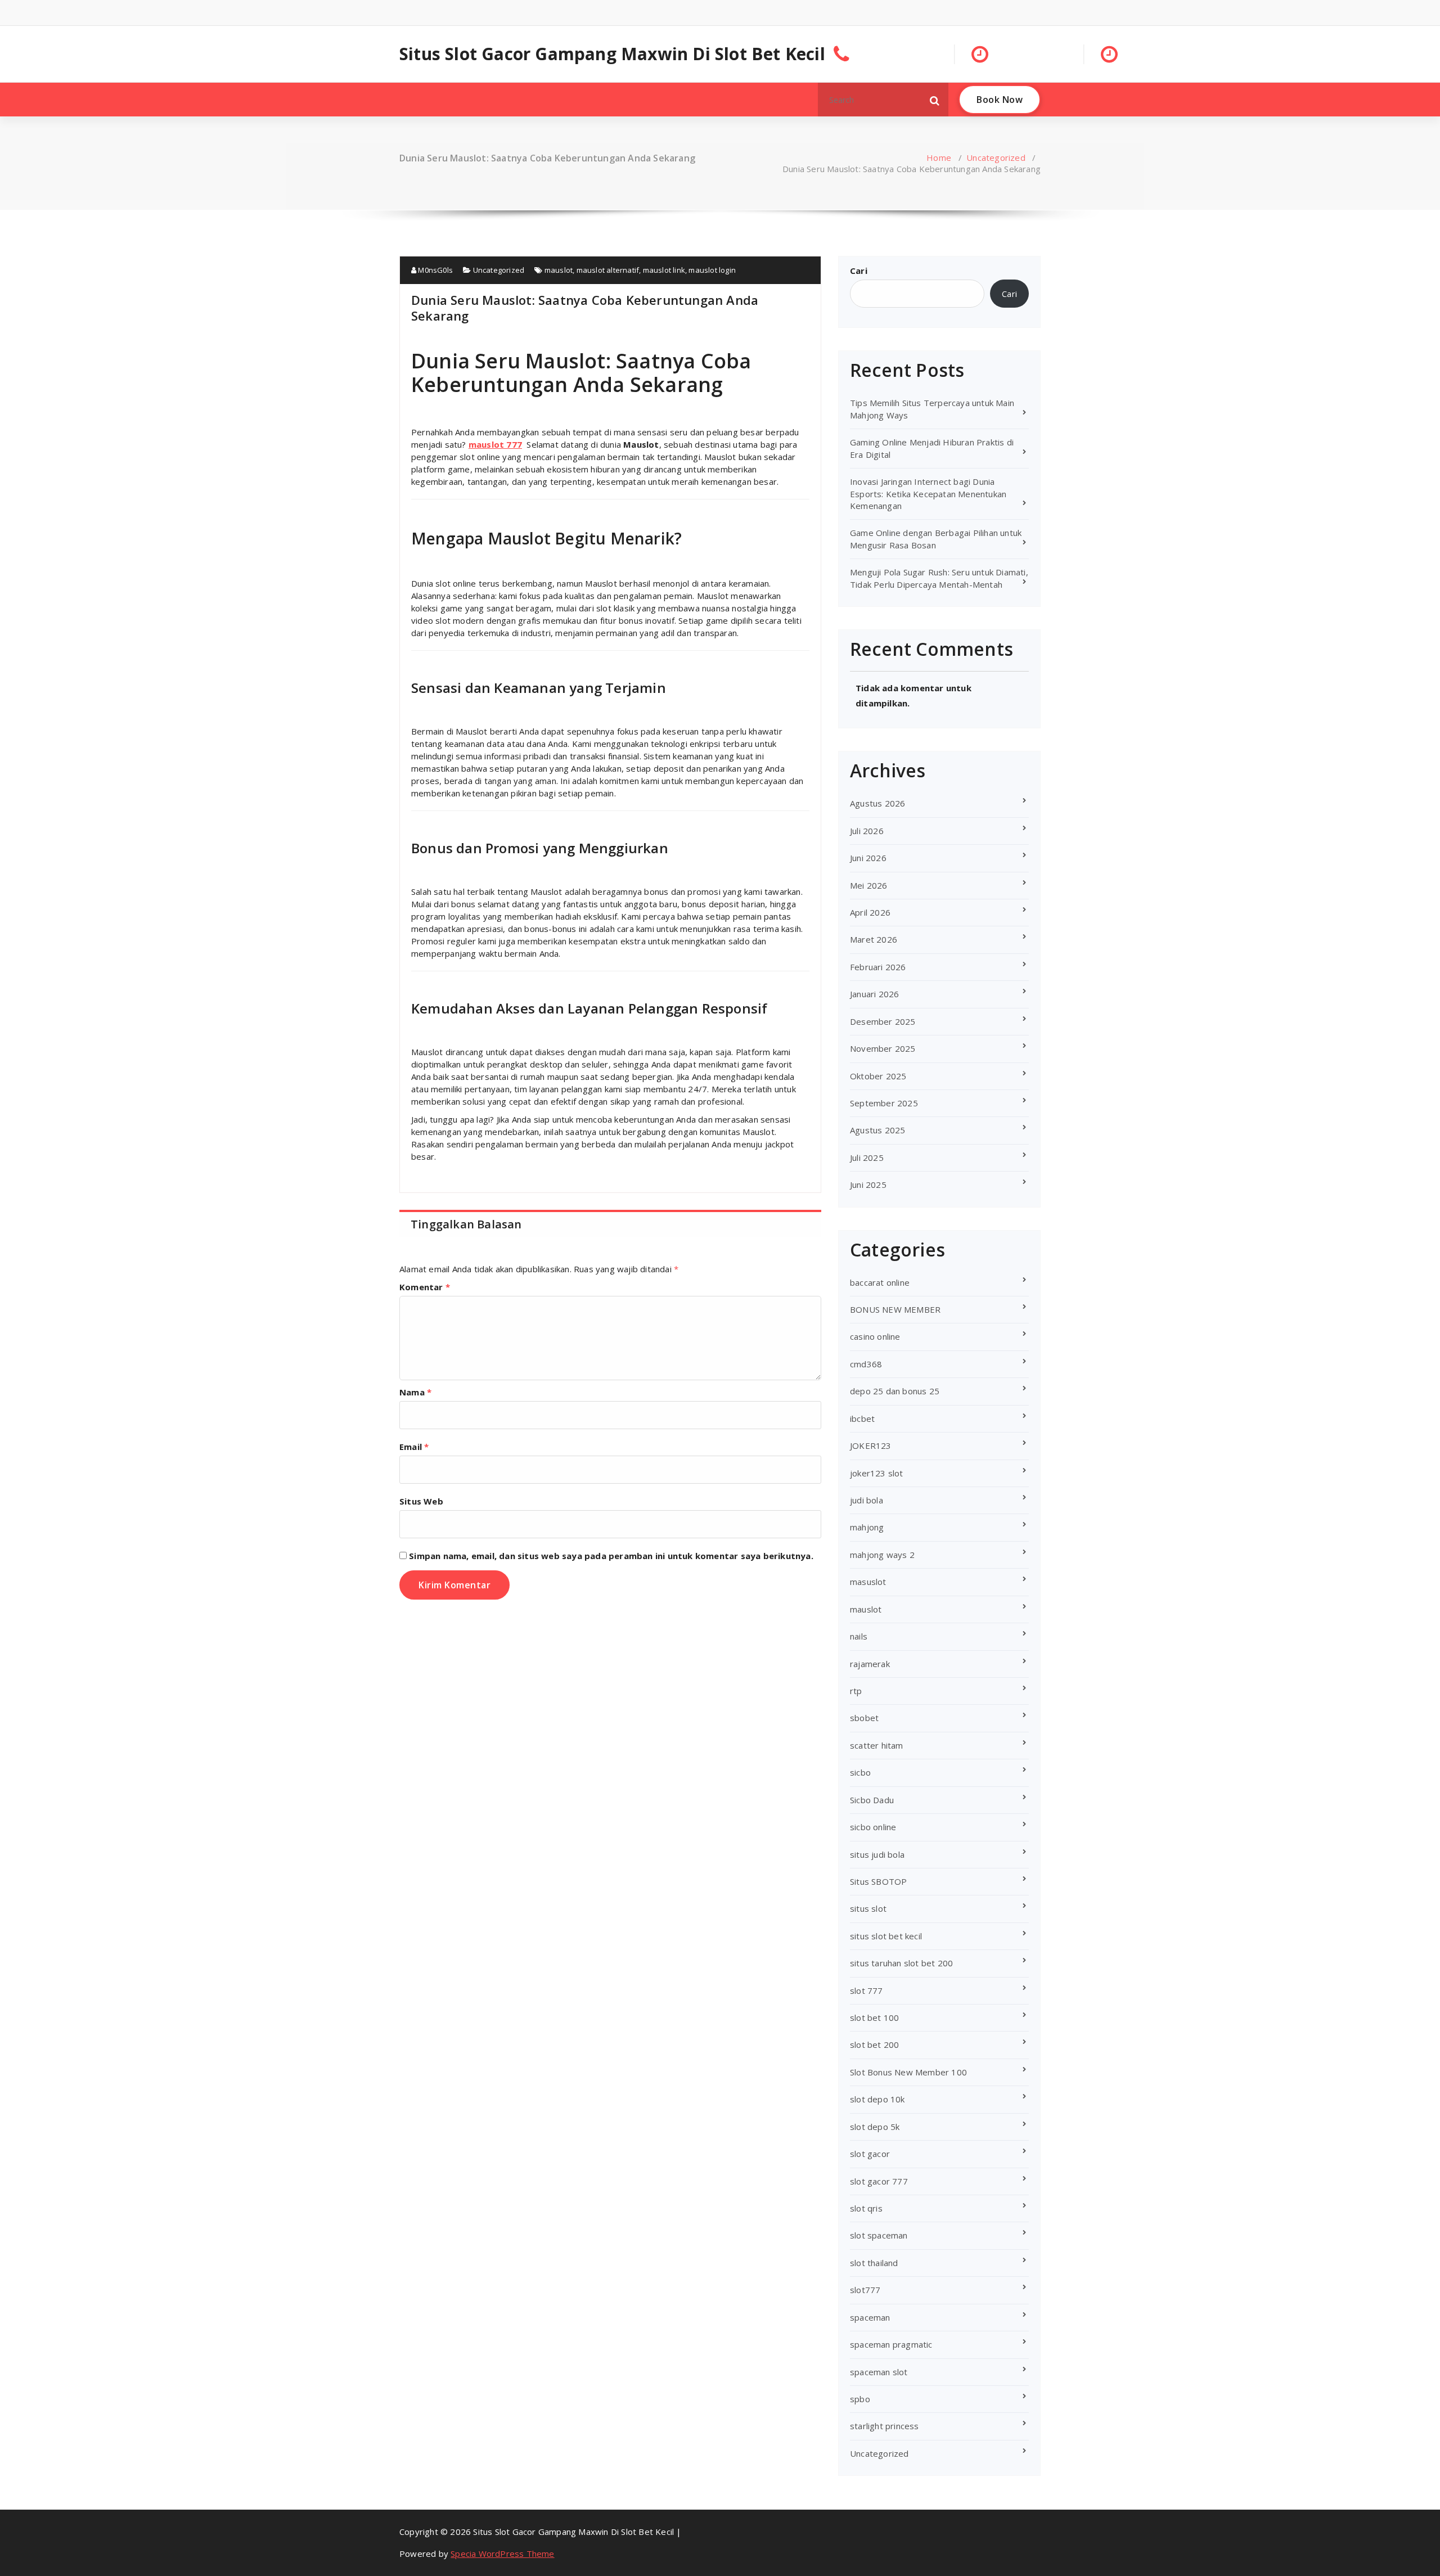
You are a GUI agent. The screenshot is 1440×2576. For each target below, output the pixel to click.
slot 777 (867, 1990)
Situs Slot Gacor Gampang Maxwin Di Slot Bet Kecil (612, 54)
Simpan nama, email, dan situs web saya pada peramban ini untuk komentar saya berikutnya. (611, 1556)
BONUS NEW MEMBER (895, 1309)
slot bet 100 (874, 2017)
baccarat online (880, 1282)
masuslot (868, 1582)
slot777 (865, 2290)
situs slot (868, 1908)
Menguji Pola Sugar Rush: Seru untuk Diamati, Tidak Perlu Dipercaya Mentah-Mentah (939, 578)
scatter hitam (877, 1745)
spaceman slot (879, 2372)
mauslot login (712, 270)
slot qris (866, 2208)
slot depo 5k (875, 2127)
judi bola (867, 1500)
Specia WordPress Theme (502, 2554)
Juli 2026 (867, 831)
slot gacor (870, 2154)
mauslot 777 (495, 444)
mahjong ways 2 (882, 1555)
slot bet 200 (874, 2044)
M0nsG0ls (435, 270)
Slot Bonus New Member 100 (908, 2072)
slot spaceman (879, 2235)
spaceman (870, 2317)
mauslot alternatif (608, 270)
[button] (935, 100)
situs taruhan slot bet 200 (901, 1963)
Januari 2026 (874, 994)
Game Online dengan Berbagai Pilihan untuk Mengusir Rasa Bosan (936, 539)
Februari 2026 (878, 967)
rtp (856, 1691)
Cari (859, 271)
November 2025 (883, 1048)
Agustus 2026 (877, 803)
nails (859, 1636)
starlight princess (885, 2426)
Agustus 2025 (877, 1130)
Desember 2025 (883, 1021)
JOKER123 (871, 1445)
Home (939, 157)
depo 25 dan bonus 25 (895, 1391)
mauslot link (664, 270)
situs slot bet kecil (886, 1936)
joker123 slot (877, 1473)
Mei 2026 (869, 885)
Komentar (425, 1287)
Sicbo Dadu (872, 1800)
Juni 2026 (868, 858)
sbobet (864, 1718)
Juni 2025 (868, 1185)
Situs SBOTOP (878, 1881)
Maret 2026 (874, 939)
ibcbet (862, 1418)
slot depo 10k (877, 2099)
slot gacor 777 (879, 2181)
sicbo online (873, 1827)
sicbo (860, 1772)
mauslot (559, 270)
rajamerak (870, 1664)
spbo (860, 2399)
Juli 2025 (867, 1158)
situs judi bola (877, 1854)
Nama (415, 1392)
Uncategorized (996, 157)
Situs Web (421, 1501)
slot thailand (874, 2263)
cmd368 (866, 1364)
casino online (875, 1336)
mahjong (867, 1527)
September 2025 (884, 1103)
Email (414, 1447)
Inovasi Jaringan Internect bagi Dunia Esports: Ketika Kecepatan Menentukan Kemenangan (928, 494)
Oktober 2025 (878, 1076)
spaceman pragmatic (891, 2344)
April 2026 (870, 912)
